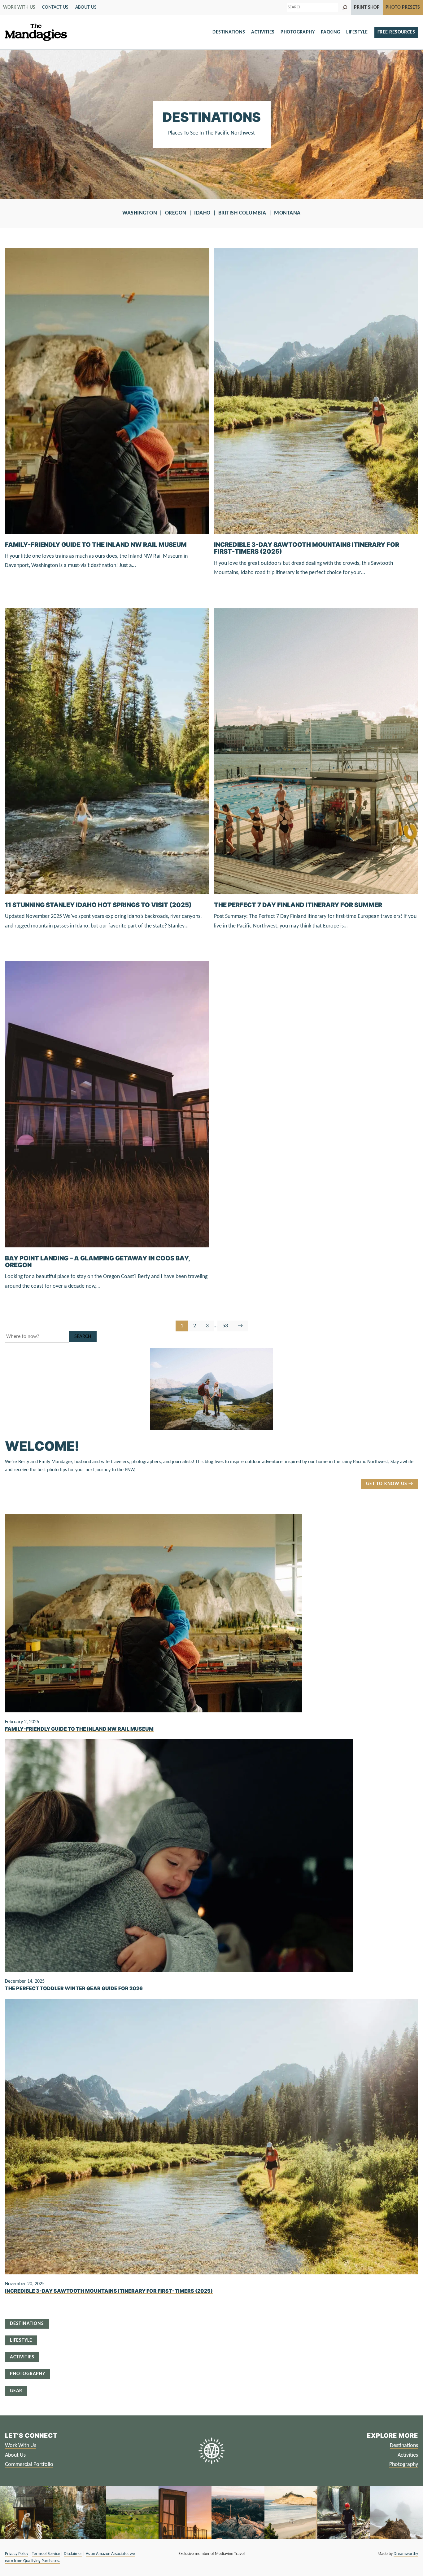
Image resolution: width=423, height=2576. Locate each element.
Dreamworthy (406, 2554)
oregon (176, 213)
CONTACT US (55, 7)
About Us (15, 2455)
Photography (298, 32)
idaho (202, 213)
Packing (331, 32)
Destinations (229, 32)
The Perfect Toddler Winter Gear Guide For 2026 (74, 1989)
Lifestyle (357, 32)
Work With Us (21, 2446)
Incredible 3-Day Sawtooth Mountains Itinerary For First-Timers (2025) (307, 548)
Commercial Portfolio (29, 2465)
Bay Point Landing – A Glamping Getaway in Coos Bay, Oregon (97, 1262)
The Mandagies (36, 32)
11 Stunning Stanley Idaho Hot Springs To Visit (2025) (98, 905)
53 (227, 1327)
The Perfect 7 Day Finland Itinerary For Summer (298, 905)
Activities (263, 32)
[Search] (345, 7)
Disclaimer (73, 2554)
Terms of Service (46, 2554)
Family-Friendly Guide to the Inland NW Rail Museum (96, 545)
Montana (287, 213)
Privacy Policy (17, 2554)
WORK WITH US (19, 7)
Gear (16, 2391)
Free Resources (396, 32)
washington (140, 213)
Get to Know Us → (390, 1484)
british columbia (242, 213)
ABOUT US (86, 7)
